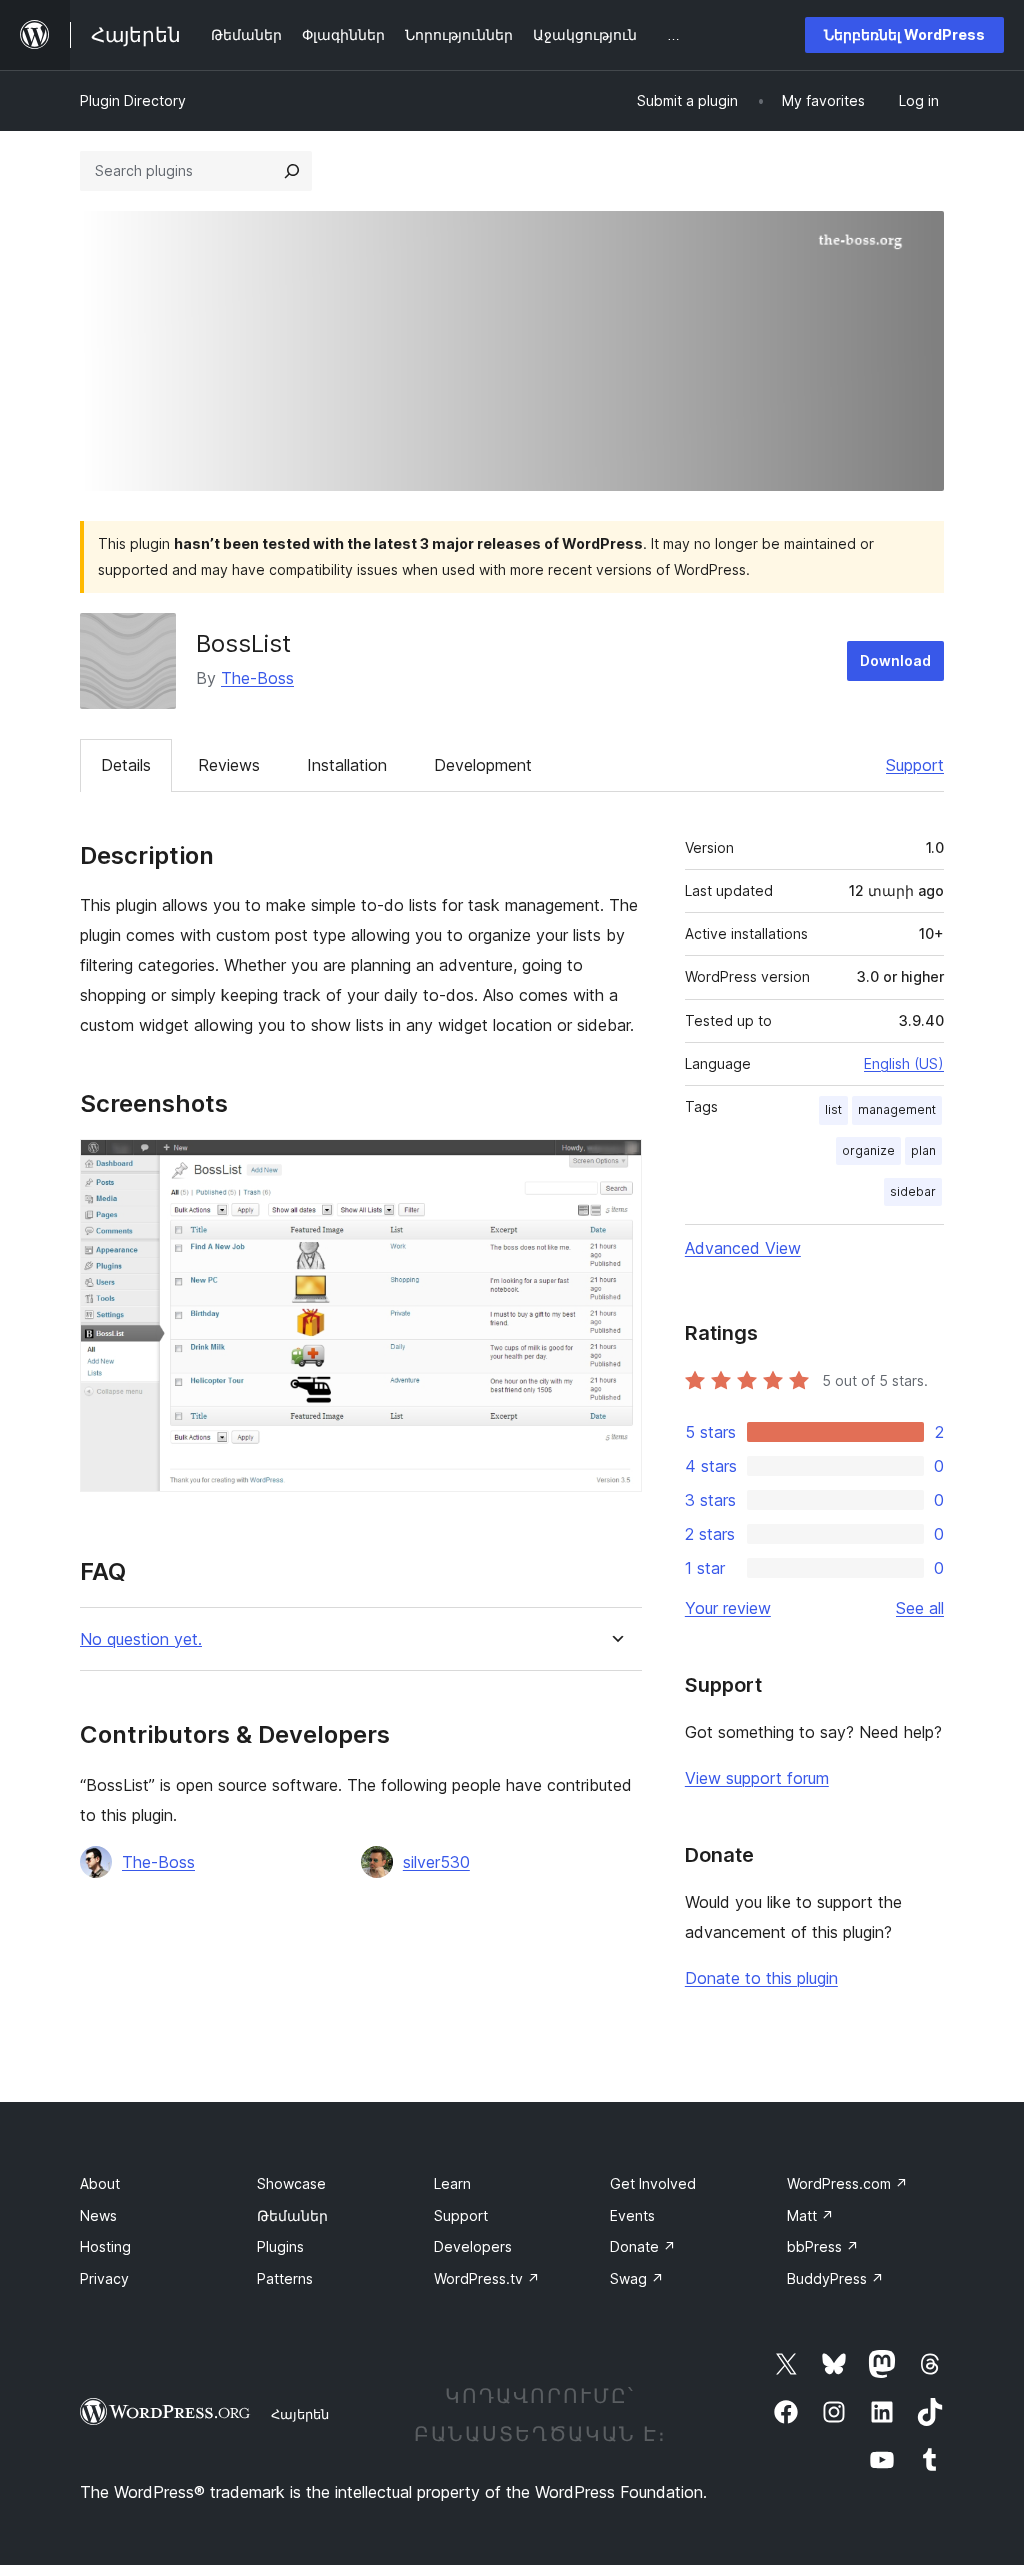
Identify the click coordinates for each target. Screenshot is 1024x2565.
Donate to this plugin (761, 1978)
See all (920, 1608)
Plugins (280, 2246)
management (897, 1109)
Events (632, 2215)
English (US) (904, 1063)
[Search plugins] (292, 171)
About (100, 2183)
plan (923, 1150)
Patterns (285, 2278)
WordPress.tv (487, 2278)
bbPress (823, 2246)
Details (126, 765)
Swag (637, 2278)
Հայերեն (300, 2414)
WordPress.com (847, 2183)
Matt (810, 2215)
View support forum (757, 1778)
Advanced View (743, 1248)
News (98, 2215)
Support (915, 765)
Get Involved (653, 2183)
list (833, 1109)
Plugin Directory (133, 100)
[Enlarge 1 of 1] (615, 1166)
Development (483, 765)
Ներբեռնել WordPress (904, 34)
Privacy (104, 2278)
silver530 (436, 1862)
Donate (643, 2246)
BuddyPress (835, 2278)
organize (868, 1150)
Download (895, 660)
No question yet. (141, 1639)
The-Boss (257, 678)
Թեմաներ (292, 2215)
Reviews (229, 765)
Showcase (291, 2183)
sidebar (913, 1191)
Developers (473, 2246)
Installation (347, 765)
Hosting (105, 2246)
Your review (728, 1608)
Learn (452, 2183)
